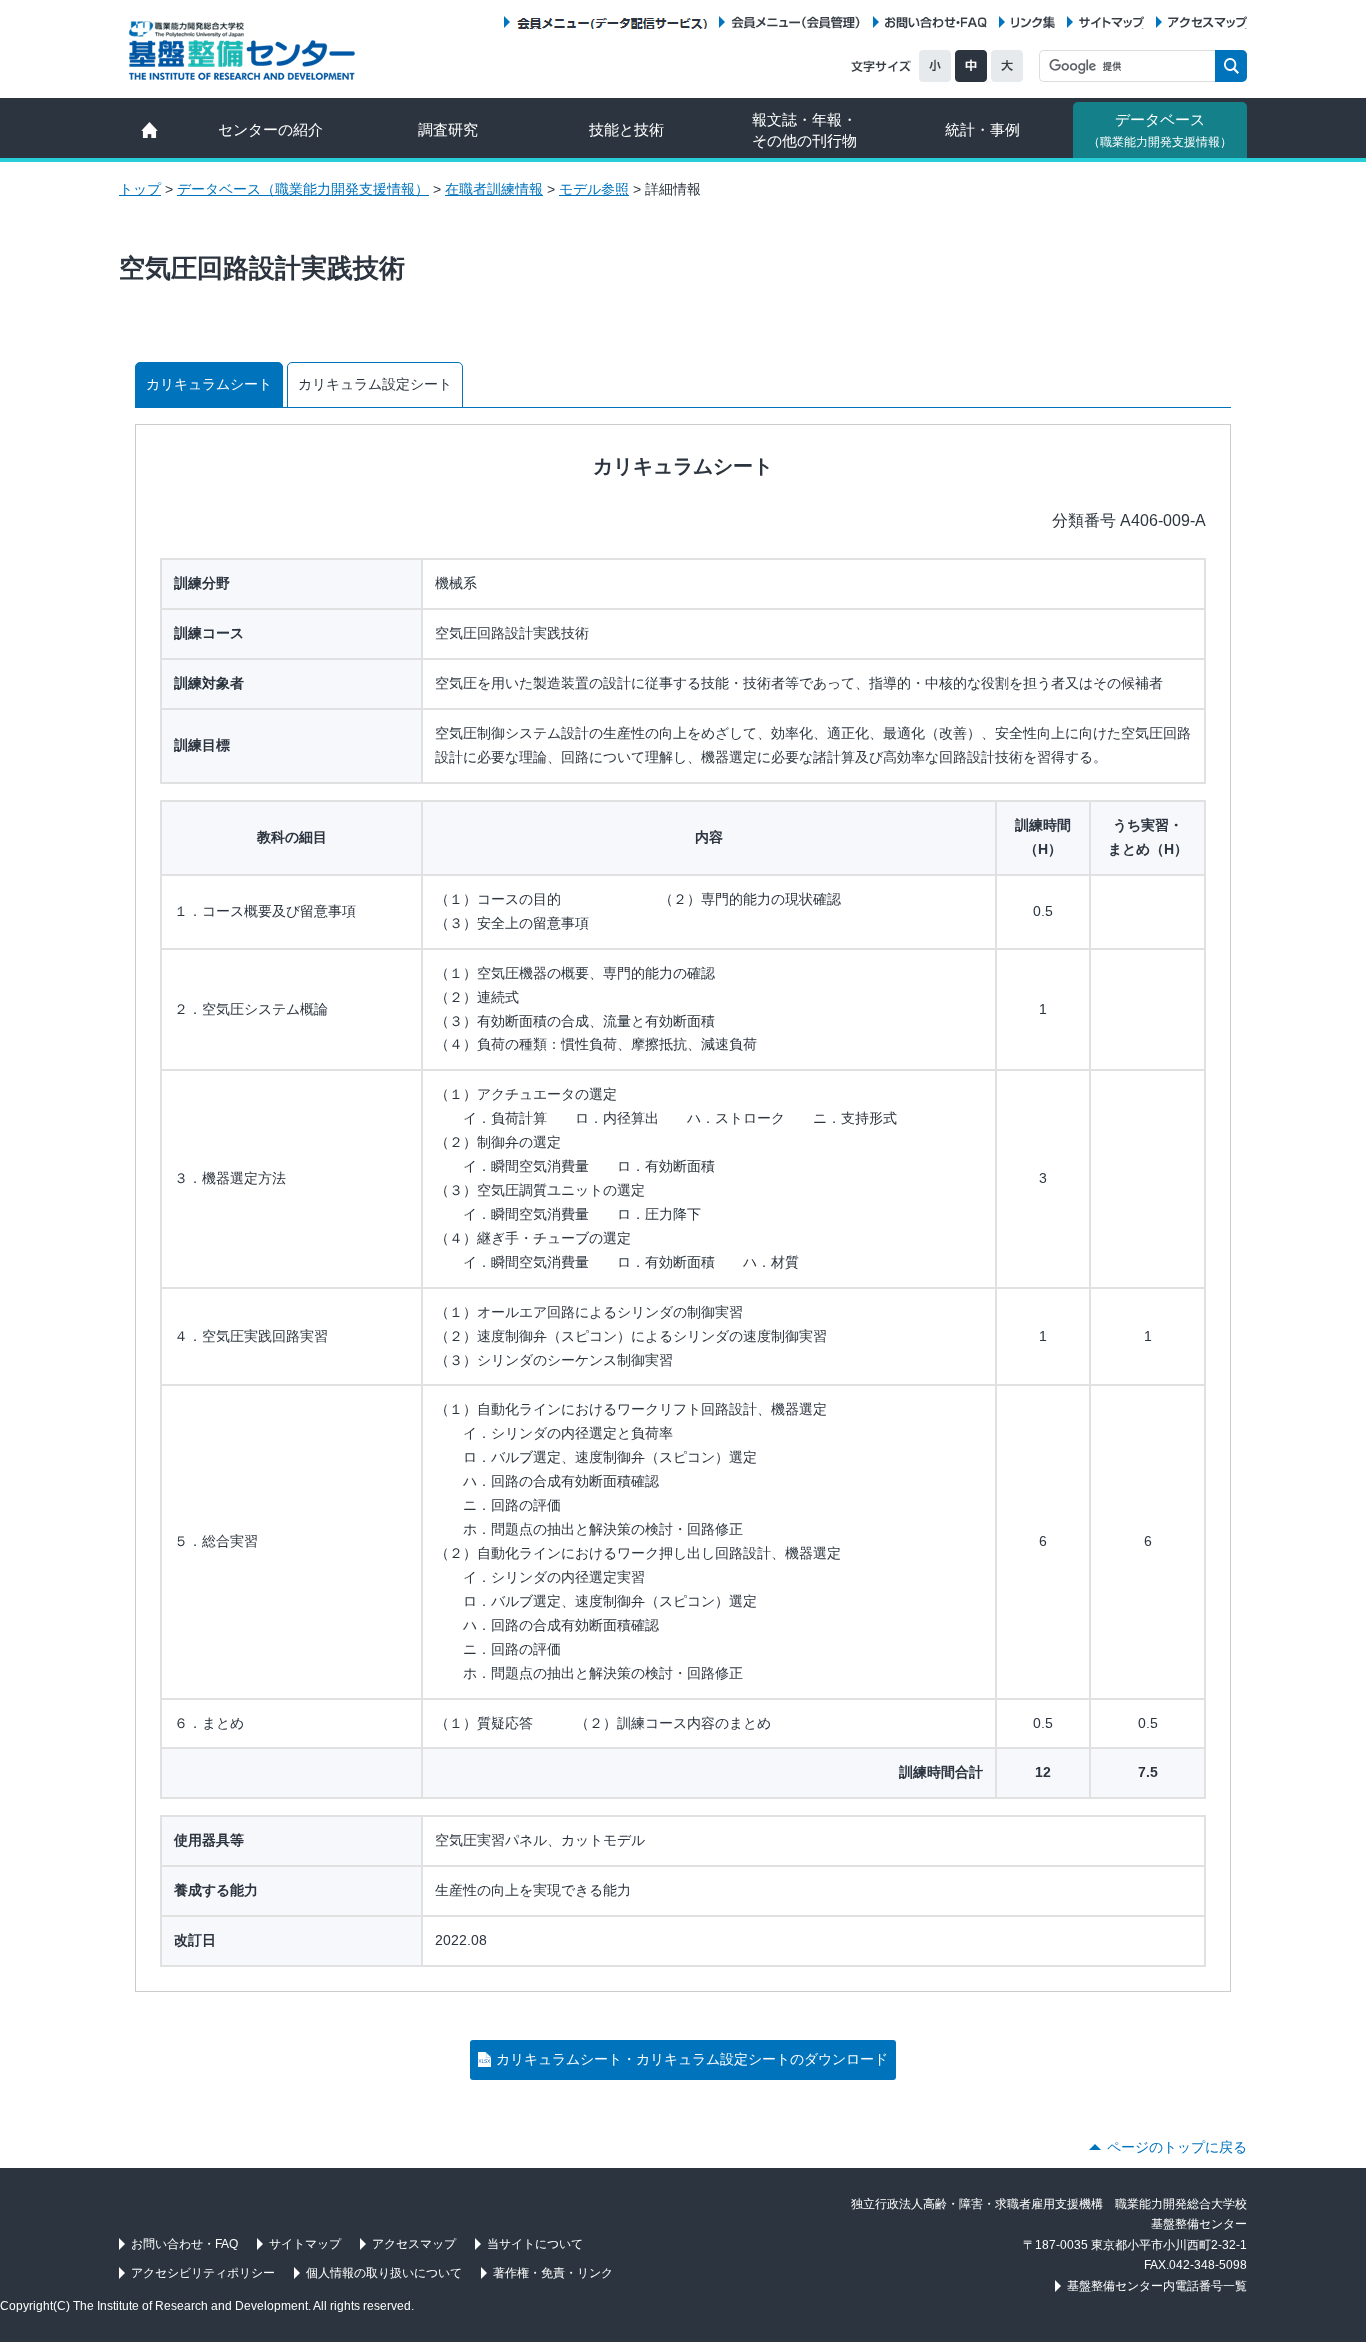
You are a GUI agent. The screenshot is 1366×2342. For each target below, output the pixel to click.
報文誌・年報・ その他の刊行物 (804, 130)
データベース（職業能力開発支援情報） (303, 189)
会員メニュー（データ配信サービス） (611, 22)
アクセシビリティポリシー (203, 2273)
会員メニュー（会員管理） (796, 22)
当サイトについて (535, 2244)
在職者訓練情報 (494, 189)
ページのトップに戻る (1177, 2147)
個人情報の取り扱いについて (384, 2273)
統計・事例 (982, 129)
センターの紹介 (270, 129)
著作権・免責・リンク (553, 2273)
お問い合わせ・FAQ (936, 22)
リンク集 (1033, 22)
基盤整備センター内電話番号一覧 (1157, 2286)
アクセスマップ (1207, 22)
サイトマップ (1111, 22)
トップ (140, 189)
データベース (1160, 130)
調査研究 (448, 129)
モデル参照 (594, 189)
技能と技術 (626, 129)
